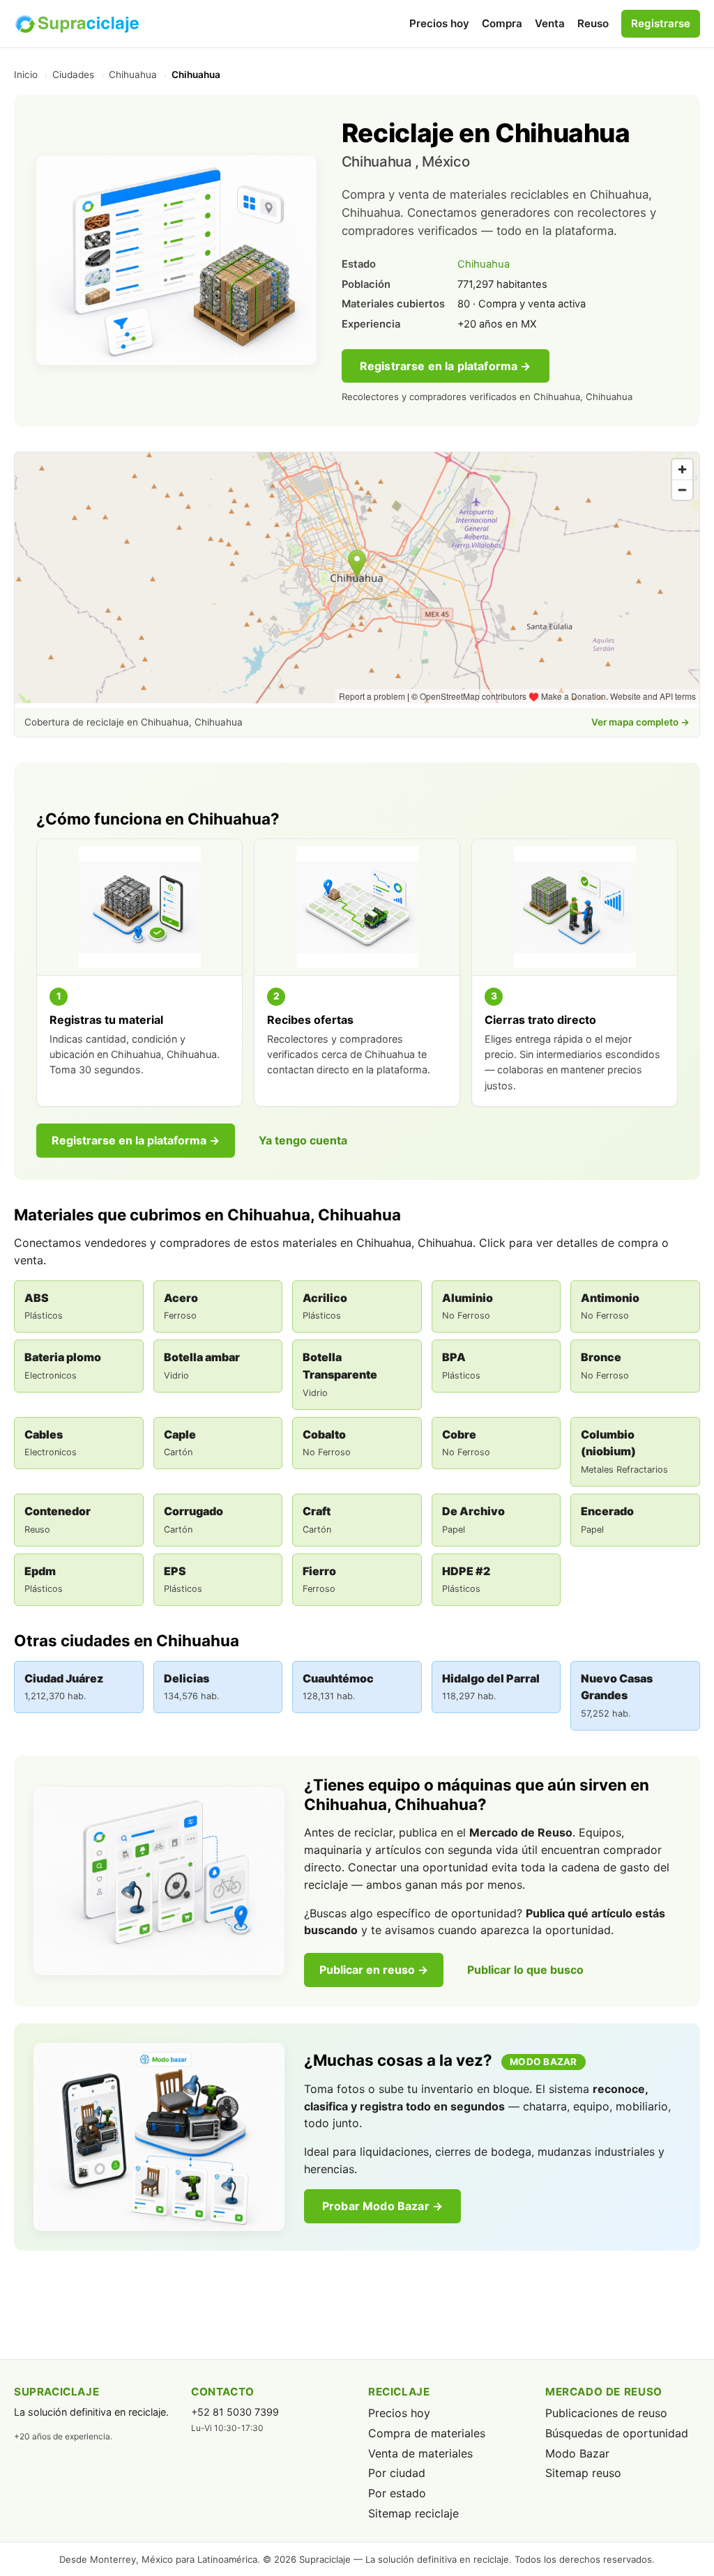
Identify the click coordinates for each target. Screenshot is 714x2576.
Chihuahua (133, 75)
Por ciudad (397, 2473)
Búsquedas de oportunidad (617, 2433)
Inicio (26, 75)
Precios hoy (439, 23)
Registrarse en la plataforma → (446, 366)
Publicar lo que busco (525, 1970)
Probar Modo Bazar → (382, 2206)
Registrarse (661, 23)
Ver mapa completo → (640, 722)
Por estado (397, 2493)
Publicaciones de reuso (606, 2413)
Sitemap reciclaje (413, 2513)
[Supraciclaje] (77, 24)
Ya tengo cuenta (303, 1140)
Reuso (593, 23)
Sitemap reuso (583, 2473)
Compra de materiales (427, 2433)
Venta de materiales (420, 2453)
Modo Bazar (577, 2453)
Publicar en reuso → (374, 1970)
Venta (550, 23)
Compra (502, 23)
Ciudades (73, 75)
